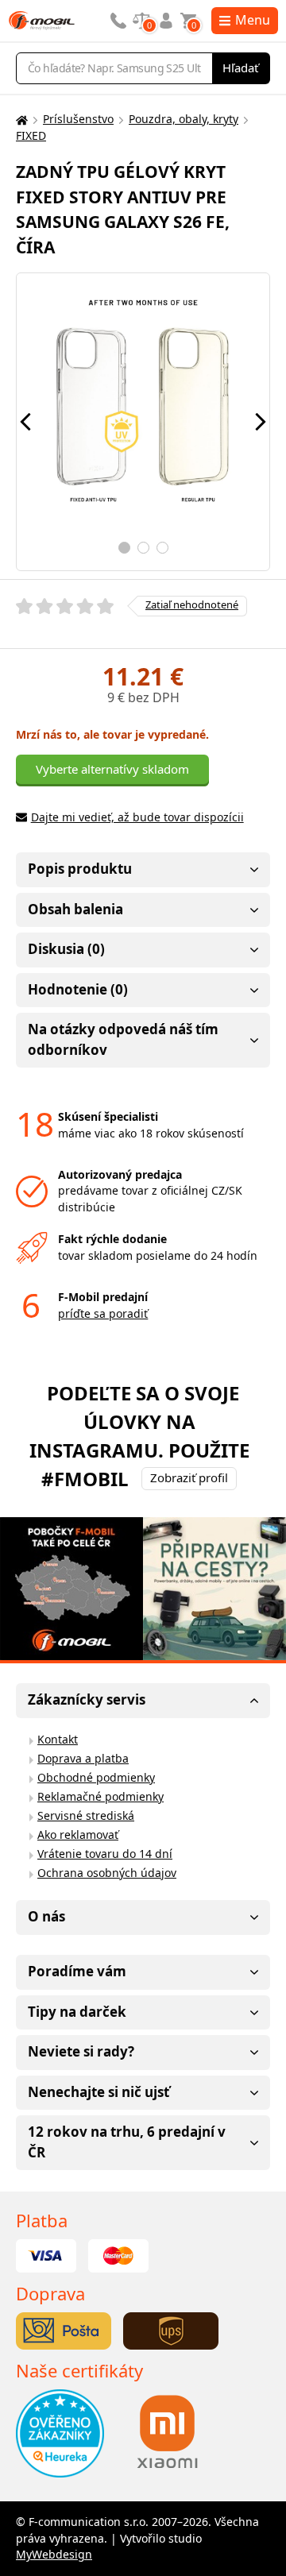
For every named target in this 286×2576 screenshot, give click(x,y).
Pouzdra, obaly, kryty (184, 119)
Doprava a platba (83, 1758)
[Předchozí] (25, 422)
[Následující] (261, 422)
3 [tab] (162, 548)
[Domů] (20, 120)
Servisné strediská (86, 1815)
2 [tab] (143, 548)
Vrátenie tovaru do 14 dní (105, 1854)
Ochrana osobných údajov (107, 1873)
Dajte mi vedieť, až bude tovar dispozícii (137, 817)
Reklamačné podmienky (100, 1796)
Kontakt (58, 1739)
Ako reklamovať (78, 1834)
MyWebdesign (54, 2554)
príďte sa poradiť (103, 1313)
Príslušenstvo (78, 119)
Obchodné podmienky (96, 1777)
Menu (253, 20)
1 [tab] (124, 548)
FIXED (31, 135)
